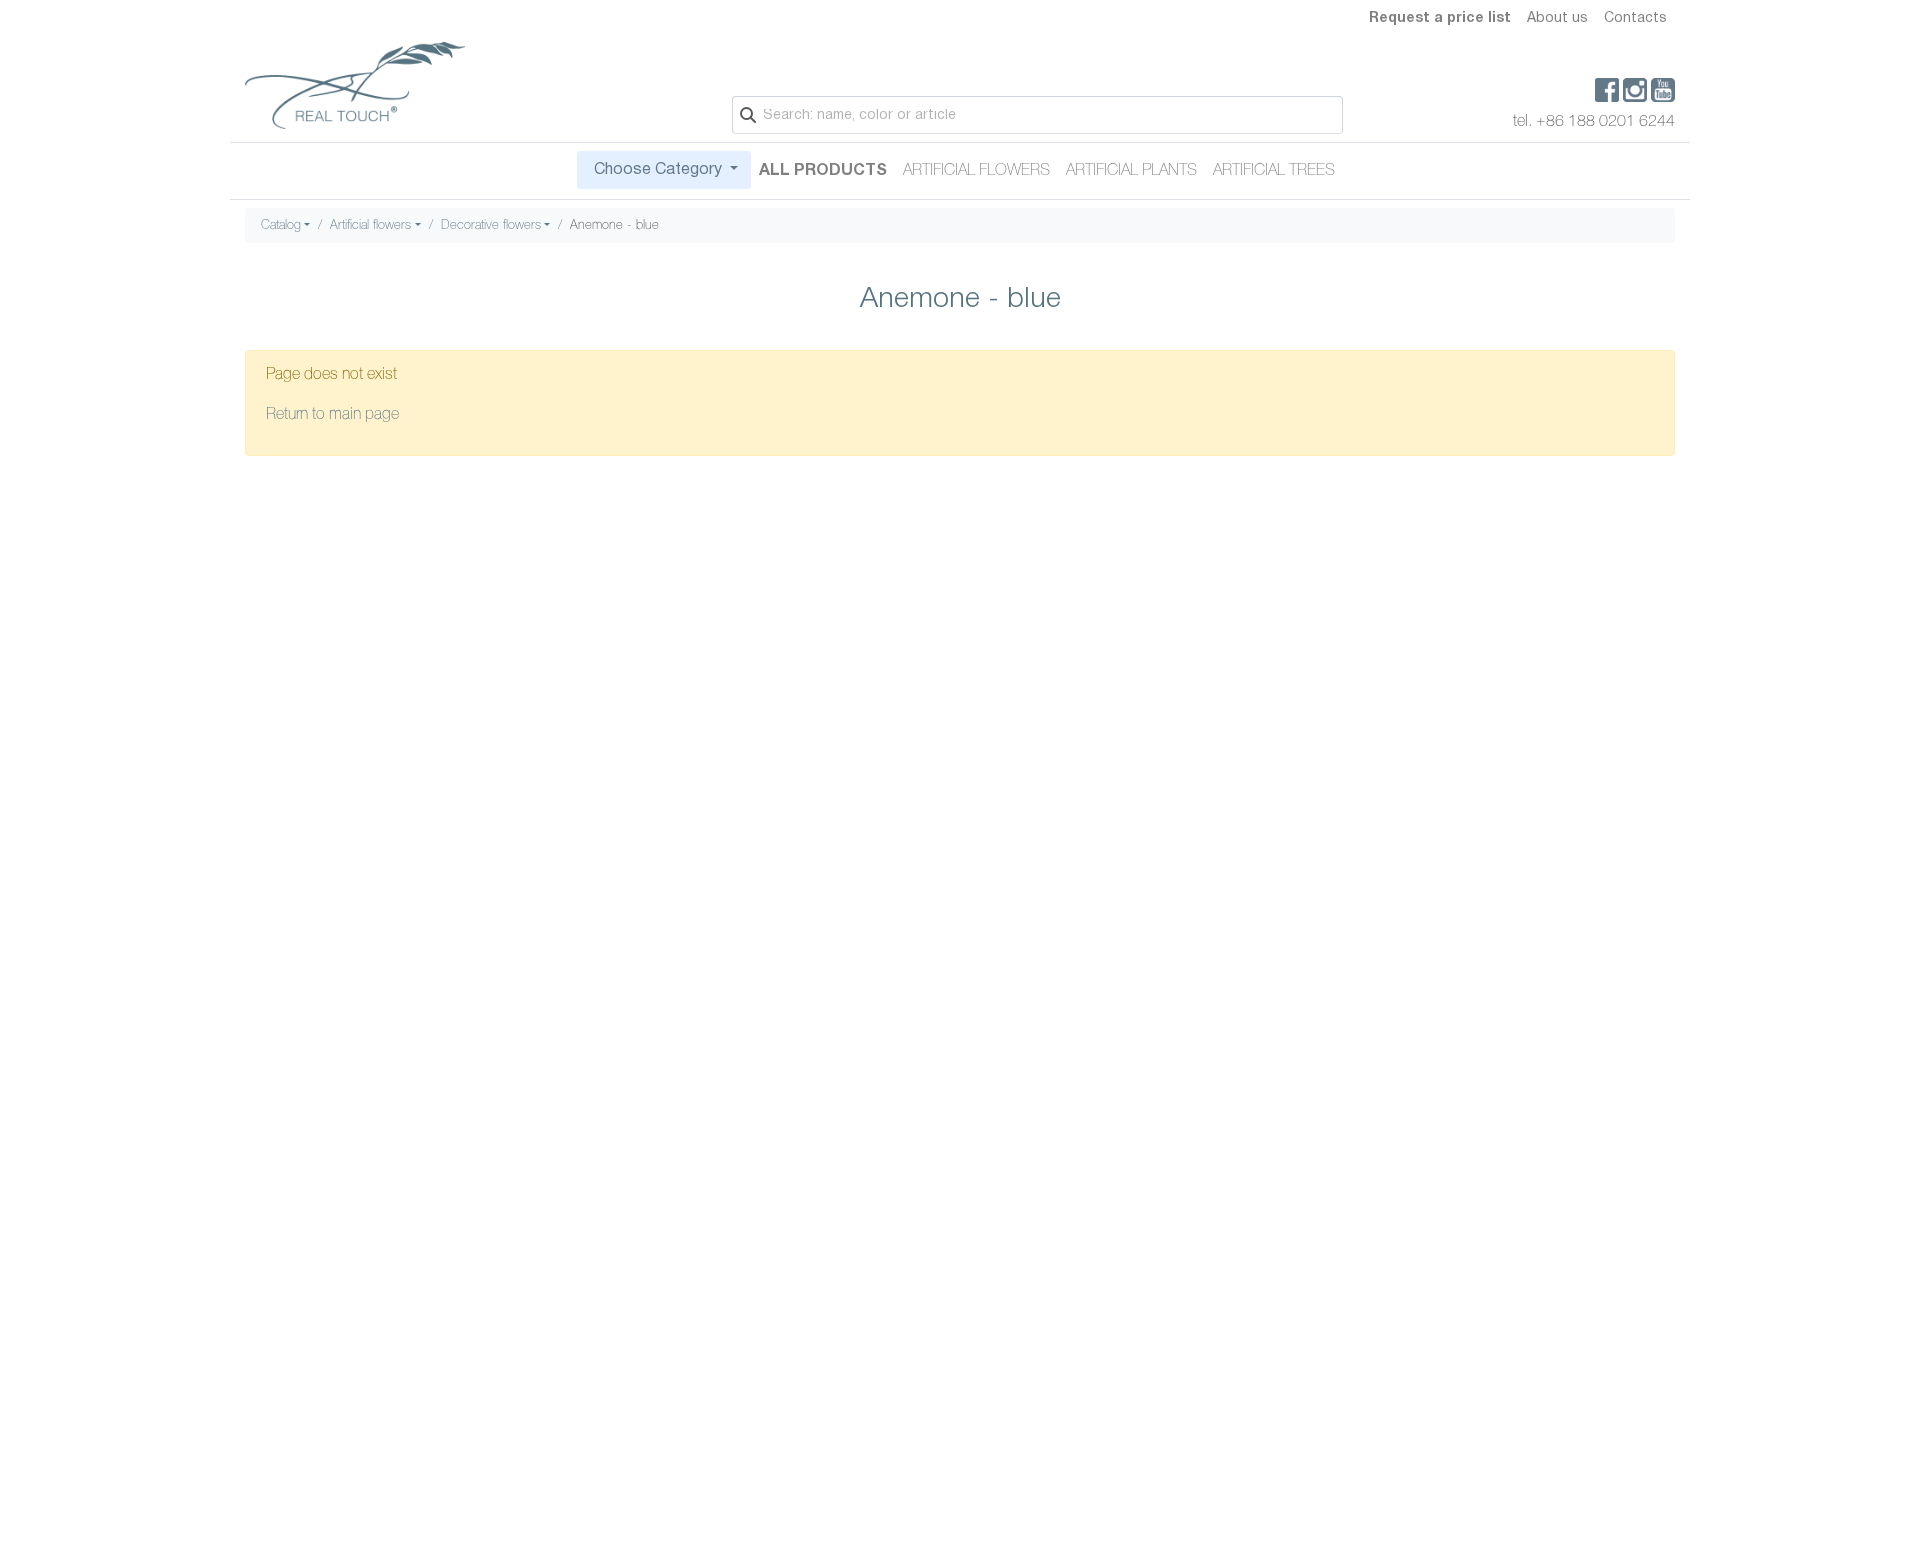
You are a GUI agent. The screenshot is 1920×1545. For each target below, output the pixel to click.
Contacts (1635, 18)
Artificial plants (1131, 171)
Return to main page (332, 415)
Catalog (281, 225)
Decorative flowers (491, 225)
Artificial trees (1274, 171)
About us (1557, 18)
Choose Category (658, 170)
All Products (823, 171)
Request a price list (1440, 18)
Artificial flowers (976, 171)
